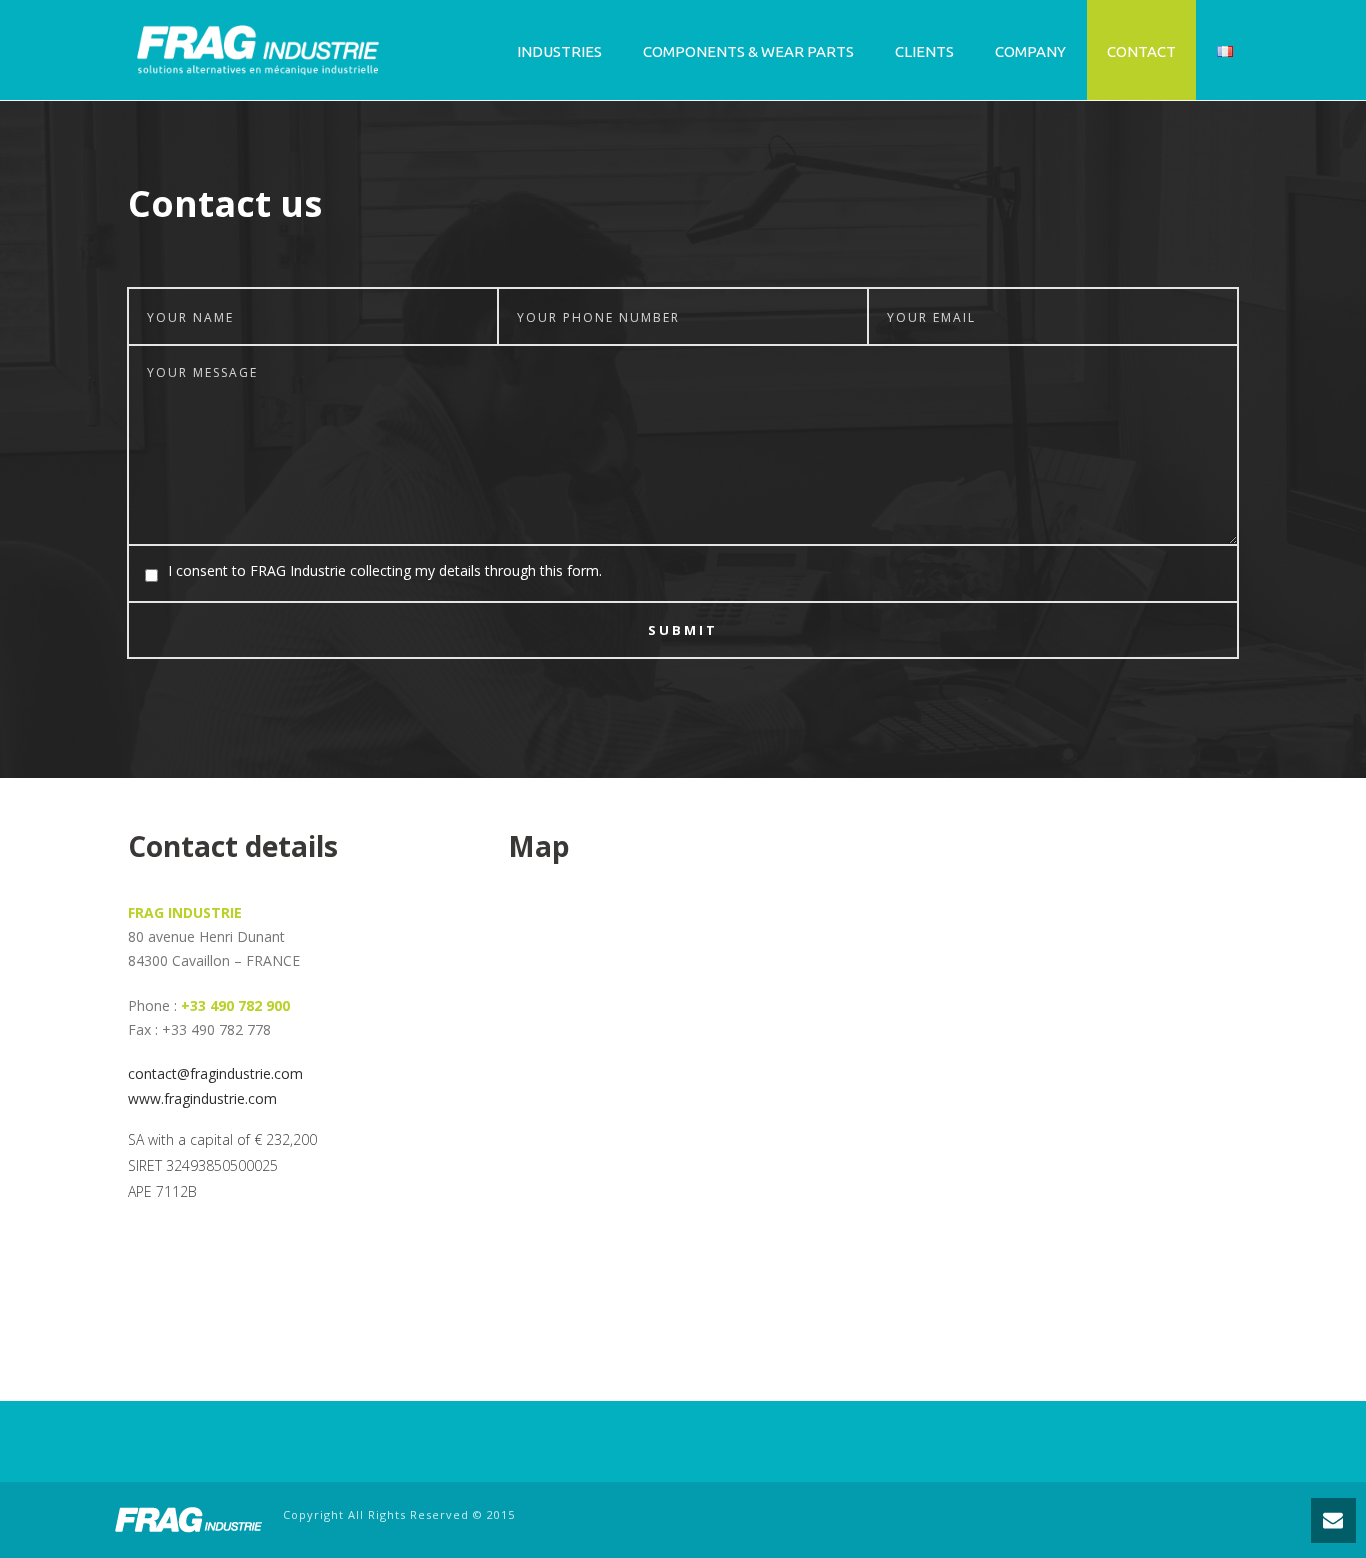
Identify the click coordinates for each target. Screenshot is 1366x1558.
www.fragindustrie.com (202, 1098)
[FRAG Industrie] (188, 1517)
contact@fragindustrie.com (215, 1073)
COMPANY (1030, 51)
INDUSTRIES (559, 51)
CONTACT (1141, 51)
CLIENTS (924, 51)
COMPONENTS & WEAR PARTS (748, 51)
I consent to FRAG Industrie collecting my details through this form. (385, 570)
